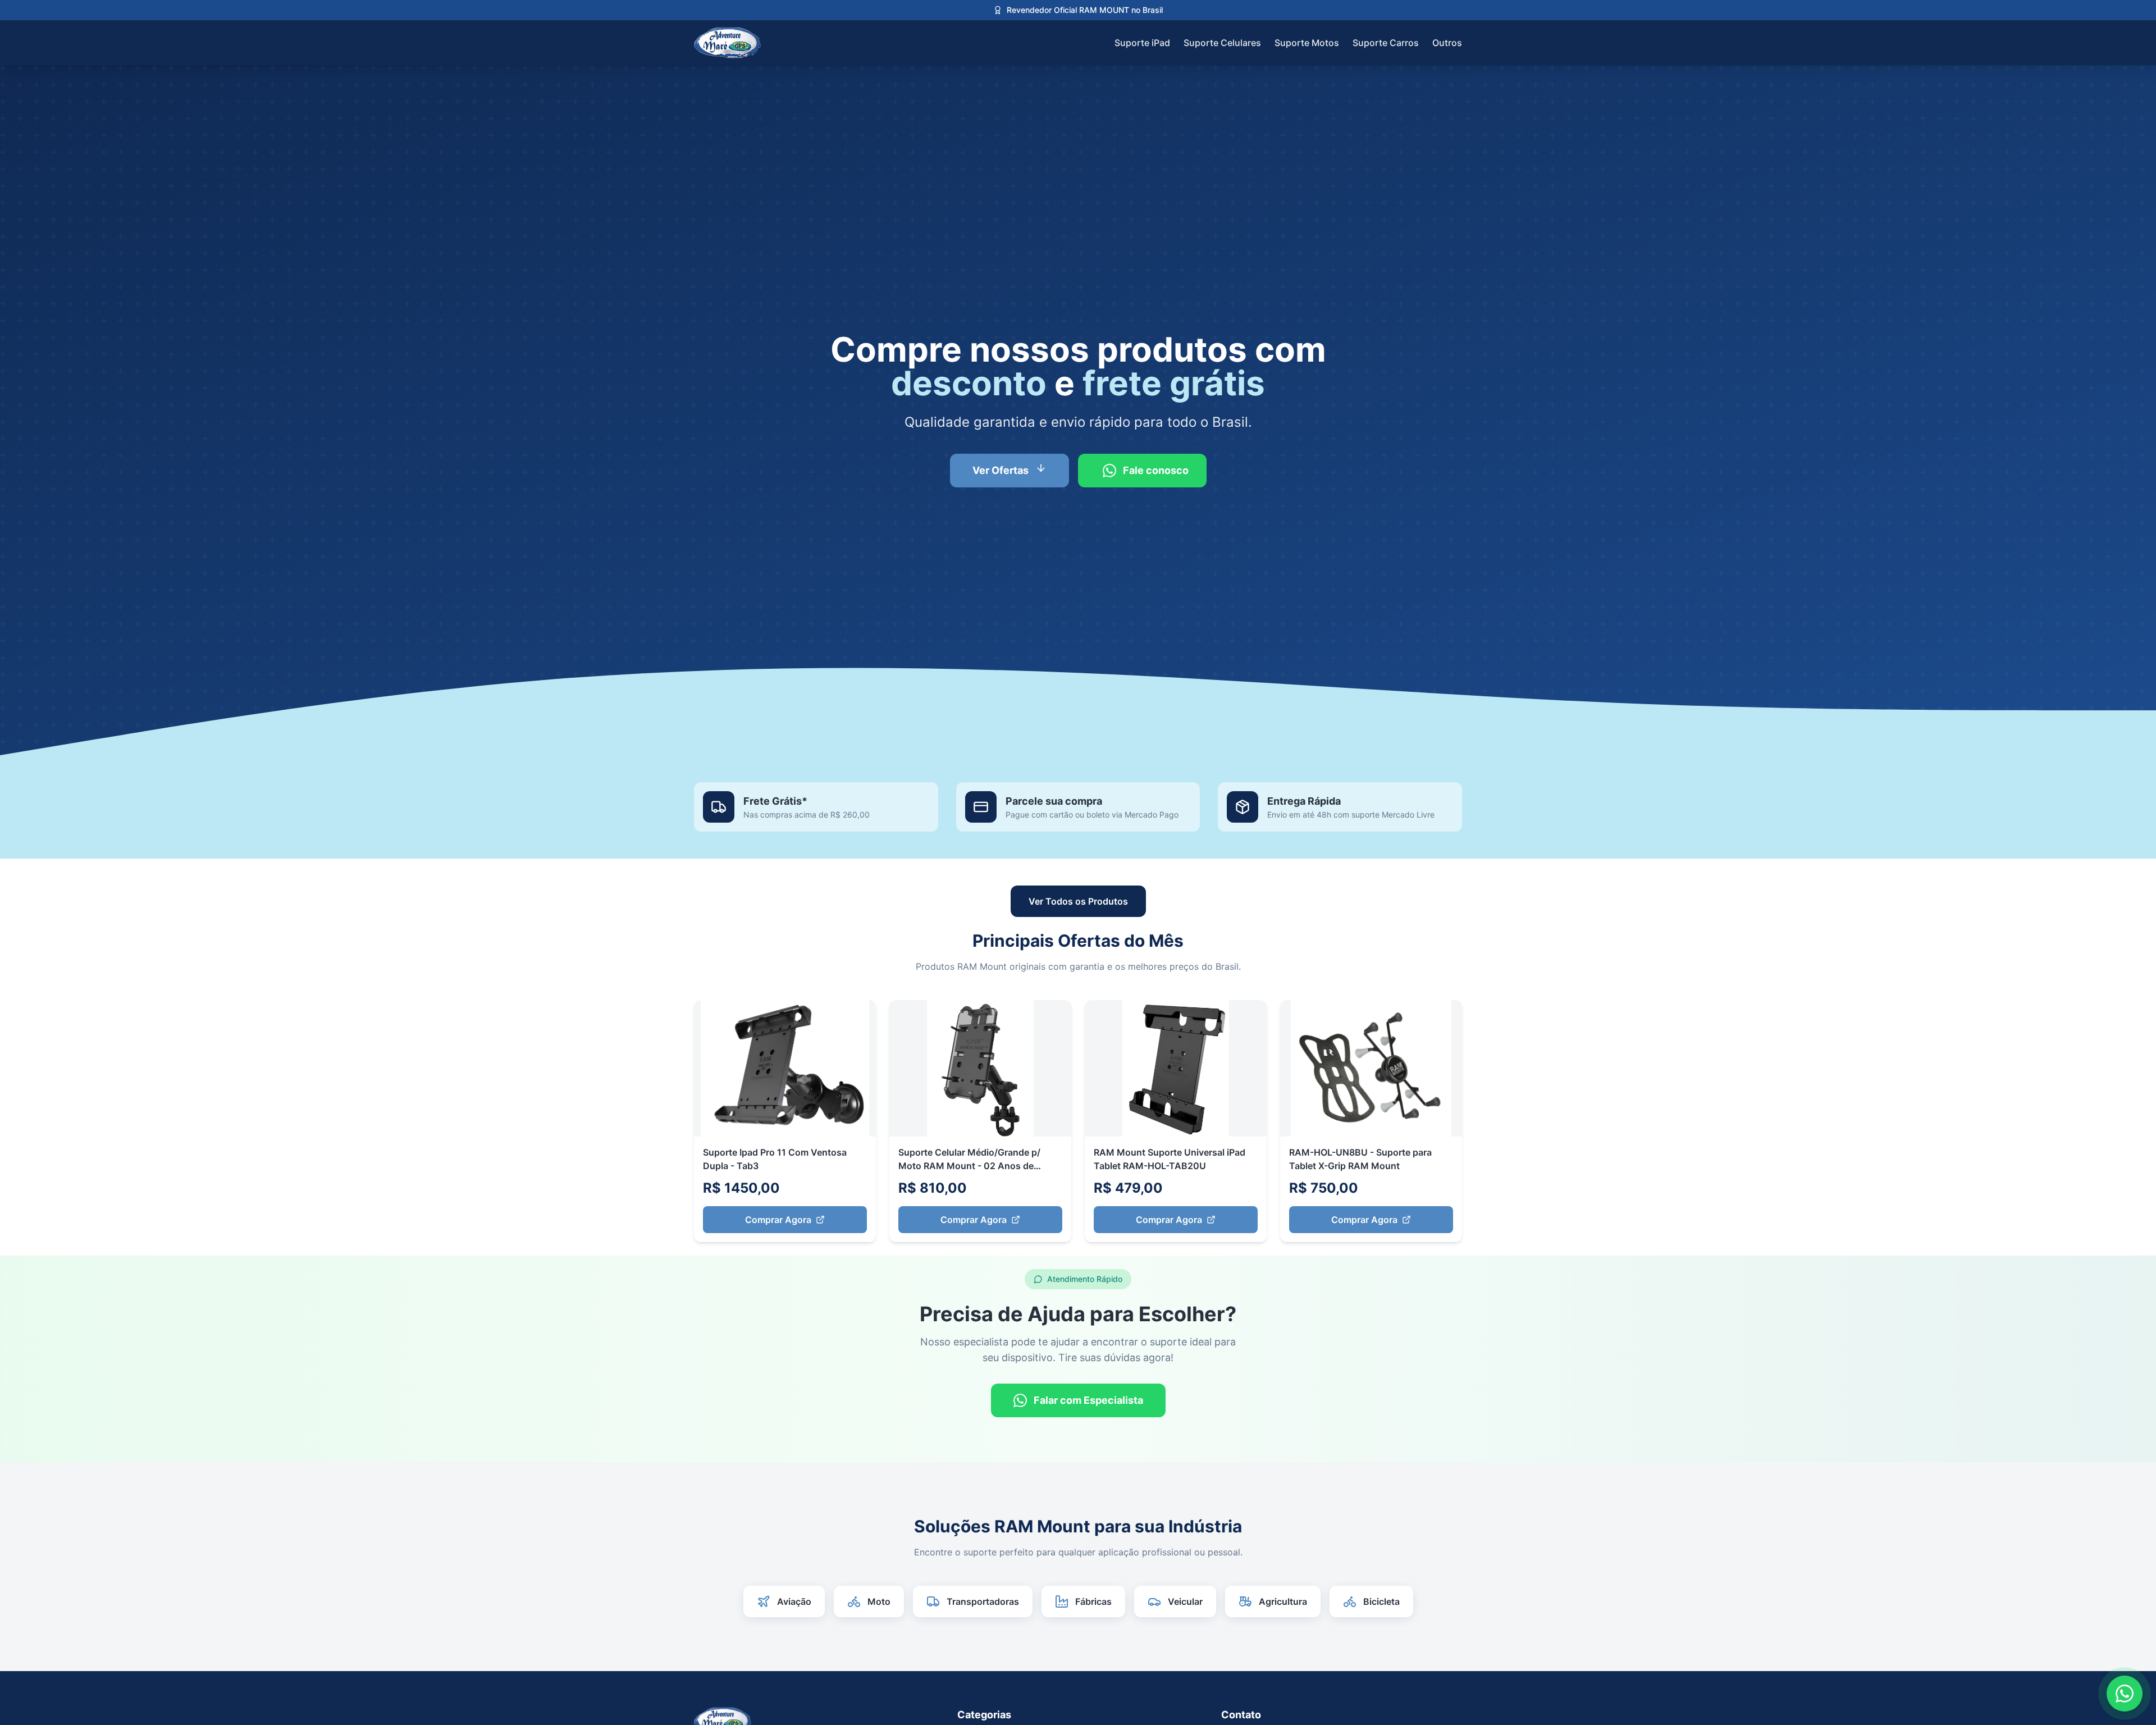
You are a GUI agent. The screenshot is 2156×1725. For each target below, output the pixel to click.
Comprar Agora (778, 1220)
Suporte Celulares (1222, 43)
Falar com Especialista (1088, 1400)
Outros (1447, 43)
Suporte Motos (1307, 43)
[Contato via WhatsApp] (2125, 1694)
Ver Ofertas (1001, 470)
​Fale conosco (1156, 470)
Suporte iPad (1142, 43)
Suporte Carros (1386, 43)
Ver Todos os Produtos (1078, 901)
